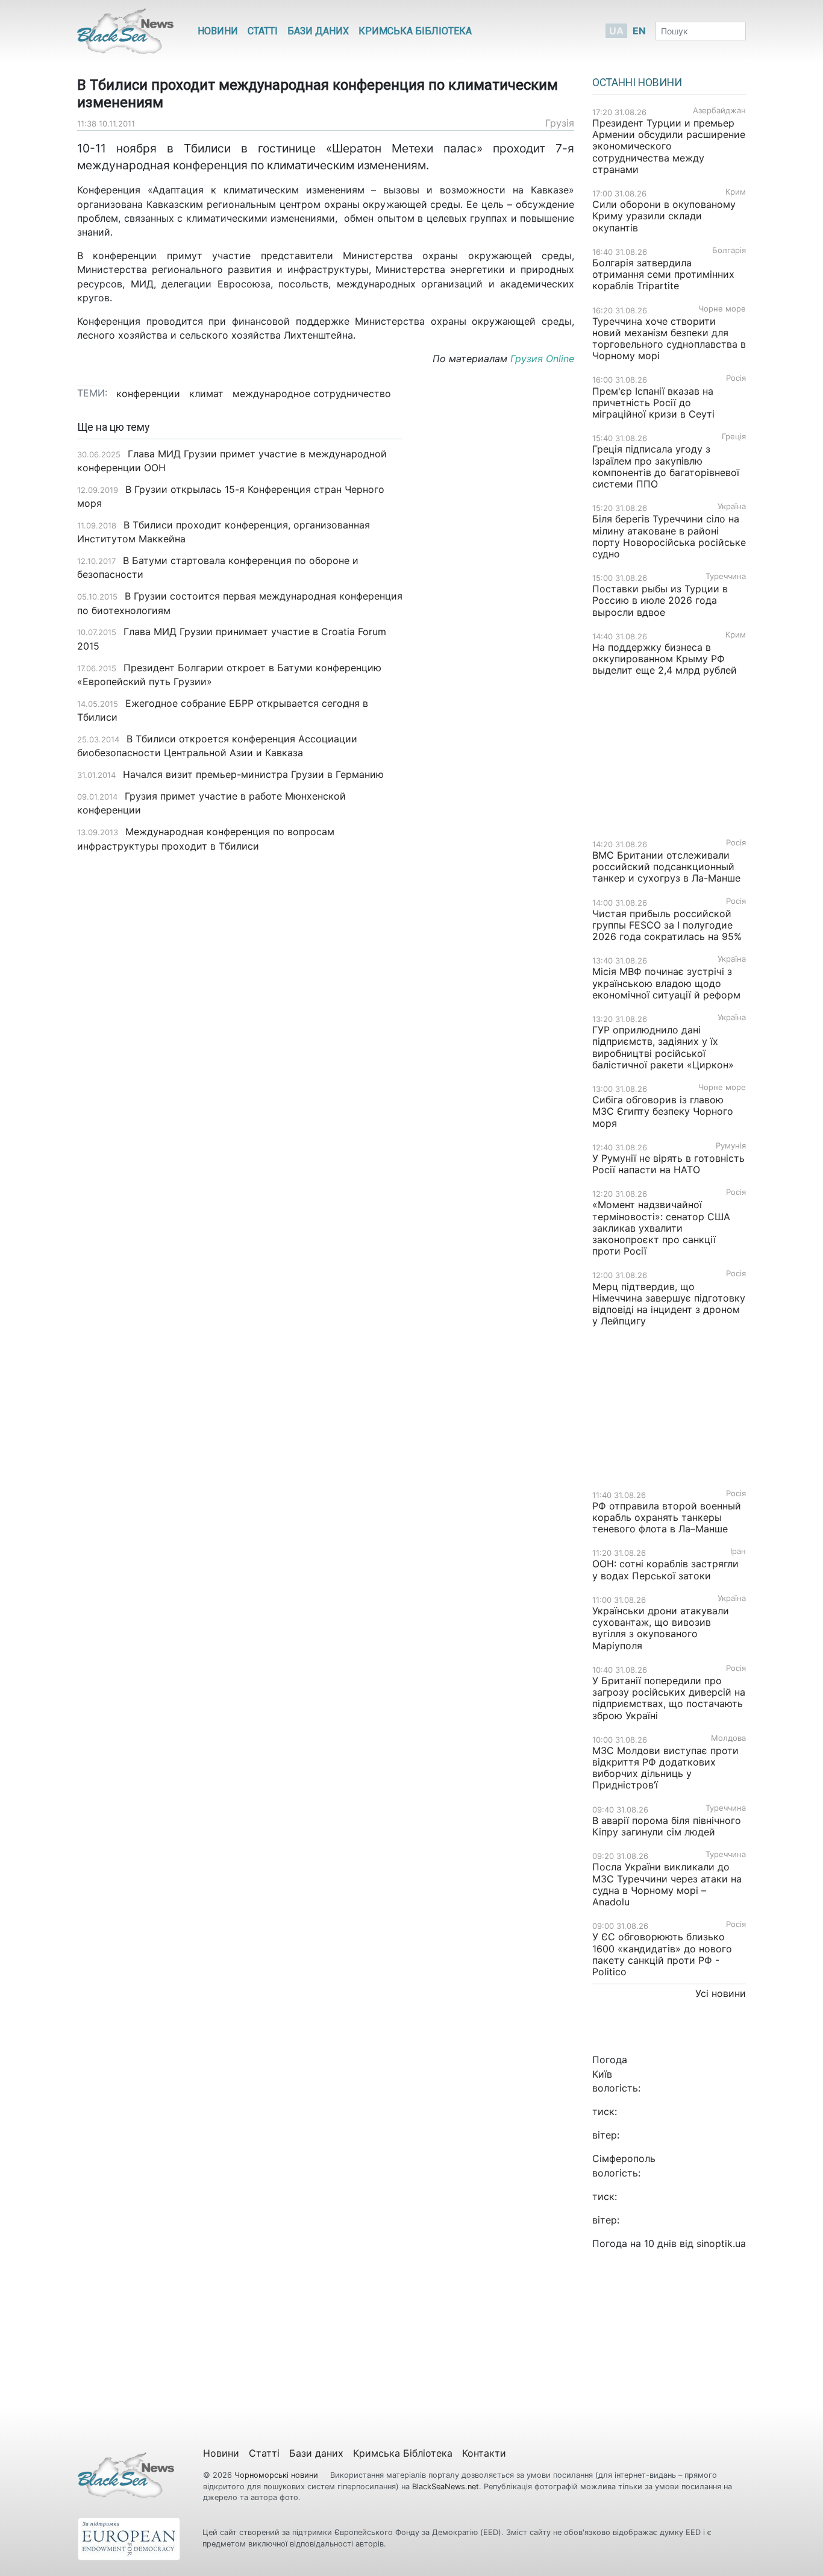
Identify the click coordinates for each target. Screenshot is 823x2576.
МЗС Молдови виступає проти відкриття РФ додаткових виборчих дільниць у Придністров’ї (665, 1768)
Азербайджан (719, 111)
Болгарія (729, 250)
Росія (736, 378)
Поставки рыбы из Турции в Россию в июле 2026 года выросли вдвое (660, 600)
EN (639, 31)
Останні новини (637, 83)
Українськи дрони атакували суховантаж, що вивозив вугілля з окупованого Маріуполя (661, 1628)
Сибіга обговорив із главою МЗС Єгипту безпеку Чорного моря (663, 1111)
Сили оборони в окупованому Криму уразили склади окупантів (664, 216)
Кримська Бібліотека (415, 31)
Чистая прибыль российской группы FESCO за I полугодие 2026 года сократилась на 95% (667, 925)
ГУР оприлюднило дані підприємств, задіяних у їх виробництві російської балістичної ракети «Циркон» (663, 1047)
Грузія (560, 123)
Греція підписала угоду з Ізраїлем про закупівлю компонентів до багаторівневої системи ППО (666, 466)
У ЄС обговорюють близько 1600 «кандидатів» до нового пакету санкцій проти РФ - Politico (662, 1954)
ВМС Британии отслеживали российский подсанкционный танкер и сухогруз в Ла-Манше (666, 867)
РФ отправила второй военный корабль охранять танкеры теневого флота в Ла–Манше (667, 1517)
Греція (734, 437)
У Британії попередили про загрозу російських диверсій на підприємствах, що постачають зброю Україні (669, 1698)
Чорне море (722, 309)
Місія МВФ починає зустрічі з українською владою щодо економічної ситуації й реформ (666, 983)
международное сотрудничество (312, 393)
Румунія (731, 1146)
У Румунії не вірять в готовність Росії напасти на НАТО (668, 1164)
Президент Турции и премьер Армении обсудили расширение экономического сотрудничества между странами (669, 146)
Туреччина (726, 576)
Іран (738, 1551)
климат (206, 393)
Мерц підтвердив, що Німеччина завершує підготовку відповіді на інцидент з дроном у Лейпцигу (669, 1304)
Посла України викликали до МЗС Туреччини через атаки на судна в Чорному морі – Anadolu (667, 1884)
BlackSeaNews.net (446, 2487)
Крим (736, 192)
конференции (148, 393)
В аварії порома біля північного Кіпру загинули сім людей (667, 1826)
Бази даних (318, 31)
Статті (263, 31)
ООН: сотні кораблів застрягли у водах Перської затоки (665, 1569)
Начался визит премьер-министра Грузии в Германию (253, 774)
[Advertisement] (497, 612)
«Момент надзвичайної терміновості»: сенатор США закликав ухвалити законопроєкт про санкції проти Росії (661, 1228)
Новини (218, 31)
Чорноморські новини (277, 2475)
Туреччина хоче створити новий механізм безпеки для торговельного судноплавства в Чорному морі (669, 339)
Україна (732, 506)
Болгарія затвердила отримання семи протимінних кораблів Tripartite (663, 274)
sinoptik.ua (721, 2243)
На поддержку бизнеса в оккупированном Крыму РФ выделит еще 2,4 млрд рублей (665, 659)
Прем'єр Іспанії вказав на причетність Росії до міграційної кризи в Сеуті (653, 403)
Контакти (484, 2453)
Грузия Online (542, 359)
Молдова (728, 1738)
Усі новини (721, 1993)
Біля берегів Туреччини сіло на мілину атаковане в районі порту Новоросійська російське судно (669, 536)
